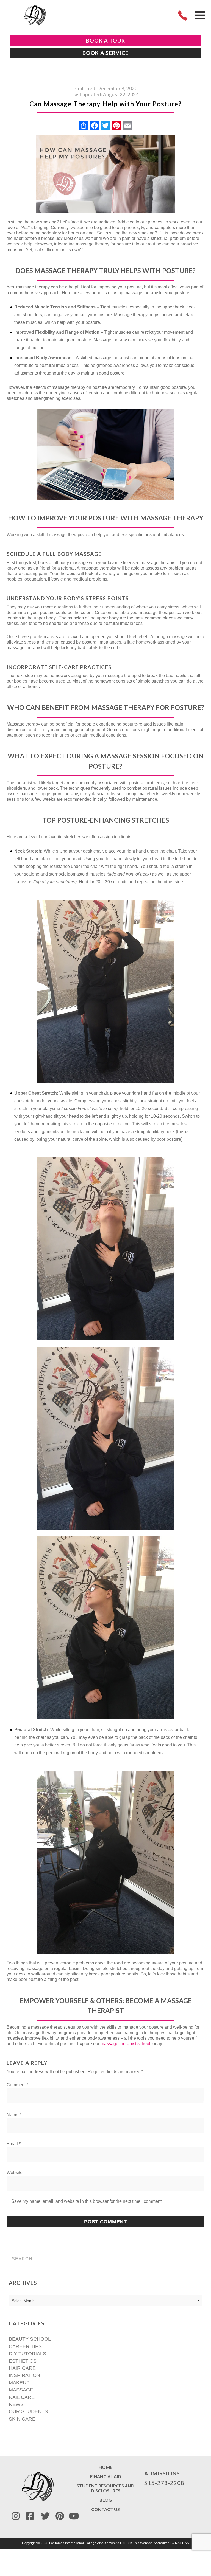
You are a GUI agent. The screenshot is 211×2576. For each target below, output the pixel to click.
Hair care (22, 2368)
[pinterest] (60, 2516)
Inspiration (24, 2375)
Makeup (19, 2383)
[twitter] (45, 2516)
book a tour (105, 40)
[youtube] (74, 2516)
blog (106, 2500)
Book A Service (105, 53)
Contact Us (105, 2509)
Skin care (22, 2419)
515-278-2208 (164, 2483)
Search (195, 2259)
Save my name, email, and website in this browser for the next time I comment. (87, 2201)
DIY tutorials (27, 2354)
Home (105, 2467)
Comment (17, 2085)
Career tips (25, 2346)
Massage (21, 2390)
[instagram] (16, 2516)
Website (15, 2172)
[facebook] (30, 2516)
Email (14, 2144)
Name (14, 2115)
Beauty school (30, 2339)
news (16, 2404)
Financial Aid (106, 2476)
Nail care (22, 2397)
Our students (28, 2411)
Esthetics (23, 2361)
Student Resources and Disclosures (105, 2488)
